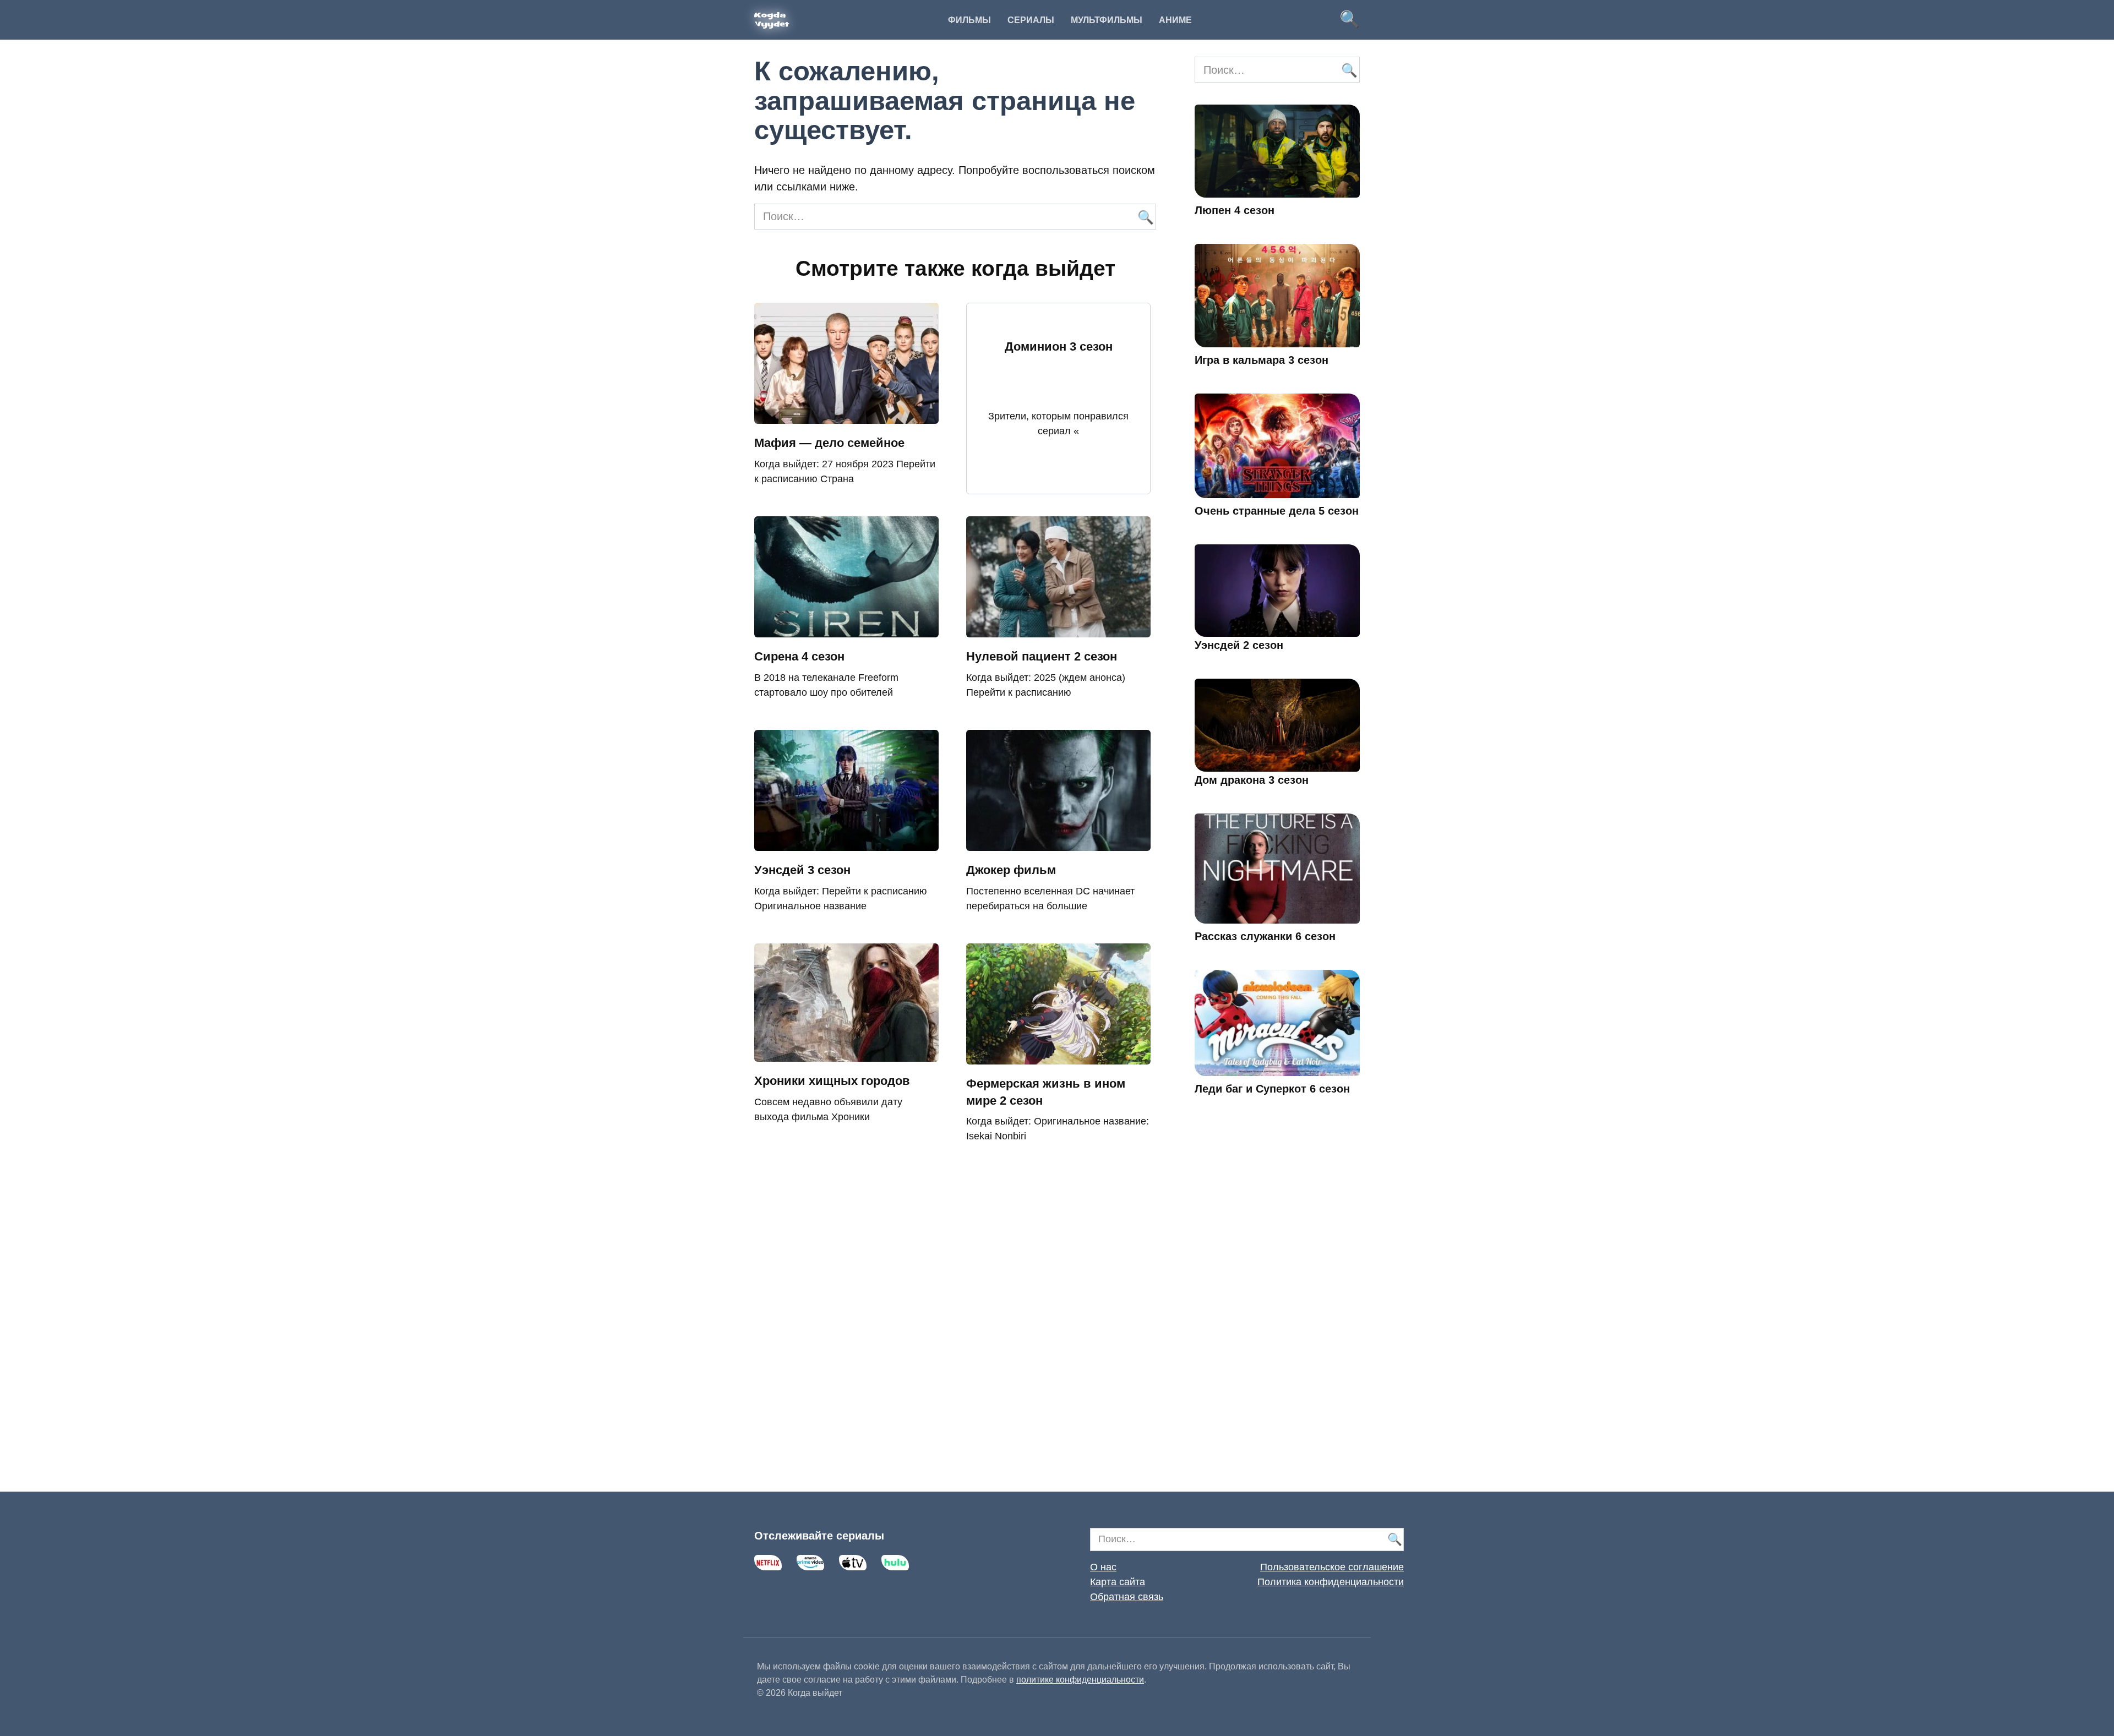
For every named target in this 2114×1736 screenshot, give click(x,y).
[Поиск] (1145, 217)
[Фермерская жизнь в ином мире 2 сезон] (1058, 1056)
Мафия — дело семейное (829, 443)
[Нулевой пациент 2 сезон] (1058, 629)
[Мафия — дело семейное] (846, 416)
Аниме (1175, 20)
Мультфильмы (1107, 20)
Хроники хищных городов (832, 1081)
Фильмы (969, 20)
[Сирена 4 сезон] (846, 629)
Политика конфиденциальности (1331, 1582)
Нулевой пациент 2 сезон (1042, 656)
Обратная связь (1127, 1597)
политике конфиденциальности (1080, 1680)
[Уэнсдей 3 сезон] (846, 843)
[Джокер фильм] (1058, 843)
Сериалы (1031, 20)
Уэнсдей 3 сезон (802, 870)
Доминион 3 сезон (1059, 346)
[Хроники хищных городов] (846, 1053)
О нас (1103, 1567)
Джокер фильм (1011, 870)
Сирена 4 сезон (799, 656)
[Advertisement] (1277, 1309)
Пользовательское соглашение (1332, 1567)
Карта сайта (1118, 1582)
